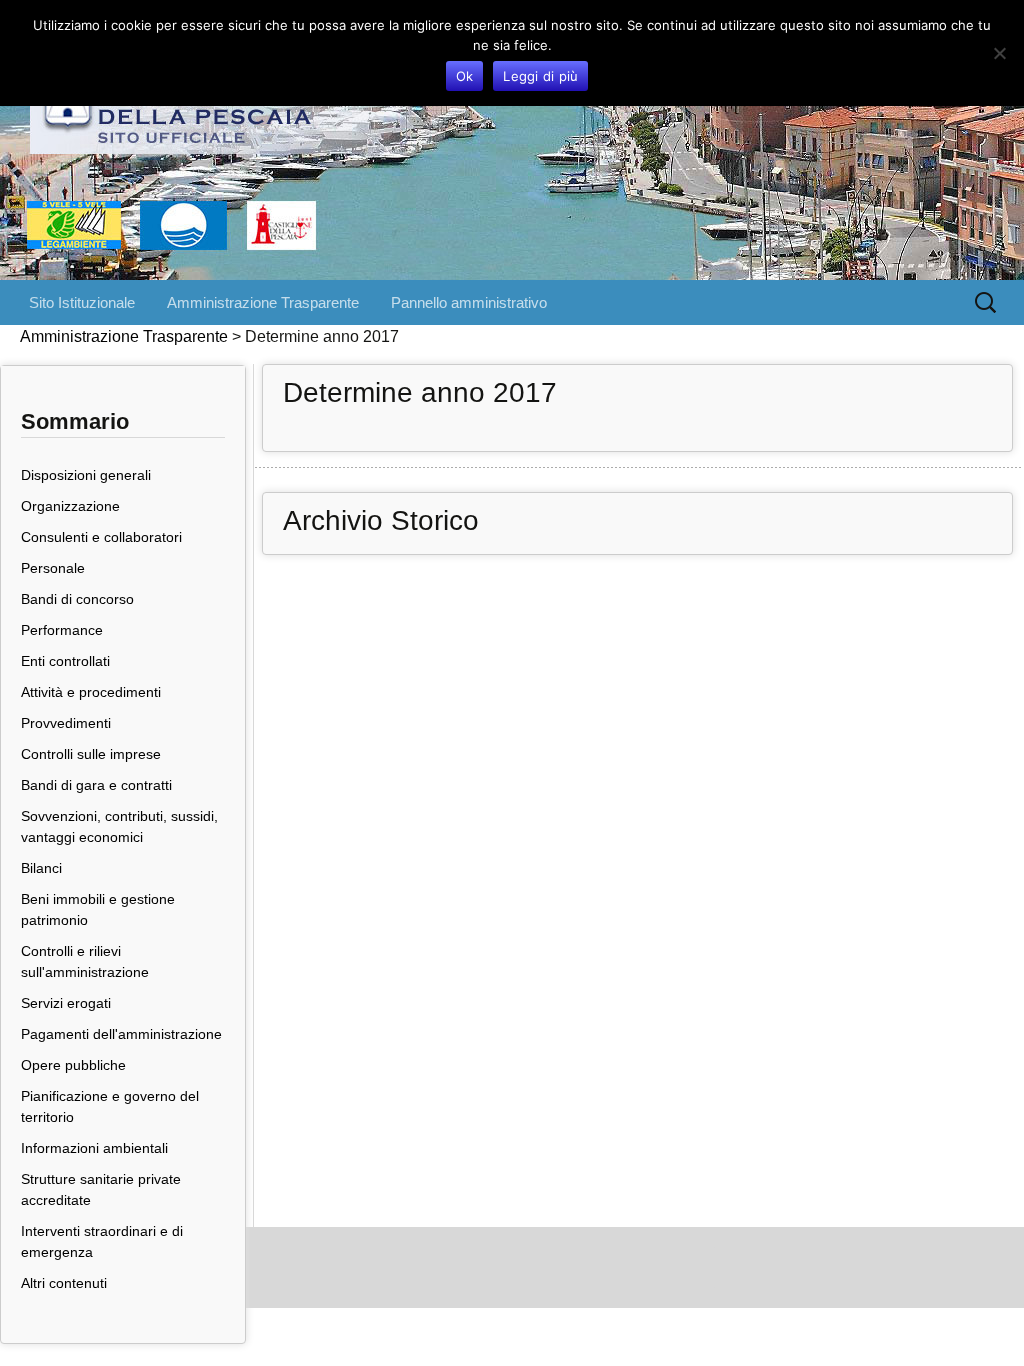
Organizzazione (70, 506)
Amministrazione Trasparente (263, 302)
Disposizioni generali (86, 475)
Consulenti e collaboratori (101, 537)
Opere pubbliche (73, 1065)
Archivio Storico (381, 520)
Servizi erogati (66, 1003)
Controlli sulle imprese (91, 754)
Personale (53, 568)
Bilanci (41, 868)
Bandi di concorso (77, 599)
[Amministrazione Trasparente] (512, 140)
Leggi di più (540, 76)
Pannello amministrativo (469, 302)
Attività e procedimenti (91, 692)
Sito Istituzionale (82, 302)
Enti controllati (65, 661)
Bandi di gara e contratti (96, 785)
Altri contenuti (64, 1283)
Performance (62, 630)
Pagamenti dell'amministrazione (121, 1034)
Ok (465, 76)
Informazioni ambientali (94, 1148)
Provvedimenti (66, 723)
